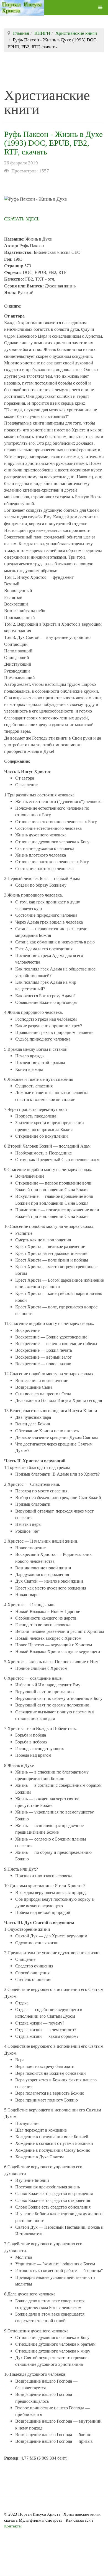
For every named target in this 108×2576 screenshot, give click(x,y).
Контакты (13, 2526)
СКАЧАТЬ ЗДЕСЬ (22, 219)
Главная (21, 33)
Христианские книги (76, 33)
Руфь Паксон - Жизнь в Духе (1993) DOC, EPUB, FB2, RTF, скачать (53, 143)
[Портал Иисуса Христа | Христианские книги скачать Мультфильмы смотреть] (22, 8)
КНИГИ (42, 33)
